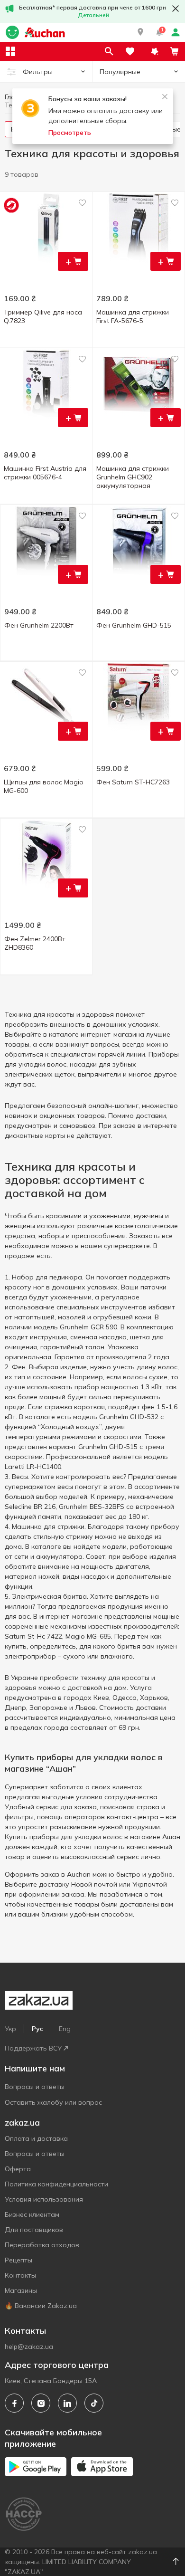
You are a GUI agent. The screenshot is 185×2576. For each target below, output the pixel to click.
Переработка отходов (42, 2245)
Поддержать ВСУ (33, 2048)
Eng (65, 2029)
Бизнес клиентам (32, 2214)
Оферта (18, 2169)
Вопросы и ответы (35, 2087)
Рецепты (18, 2260)
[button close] (176, 9)
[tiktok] (94, 2403)
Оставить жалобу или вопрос (53, 2102)
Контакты (20, 2275)
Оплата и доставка (36, 2138)
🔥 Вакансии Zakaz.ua (41, 2306)
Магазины (21, 2290)
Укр (10, 2029)
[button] (140, 32)
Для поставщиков (34, 2230)
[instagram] (41, 2403)
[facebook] (14, 2403)
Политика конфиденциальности (56, 2184)
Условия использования (44, 2199)
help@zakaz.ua (29, 2347)
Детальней (93, 15)
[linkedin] (67, 2403)
